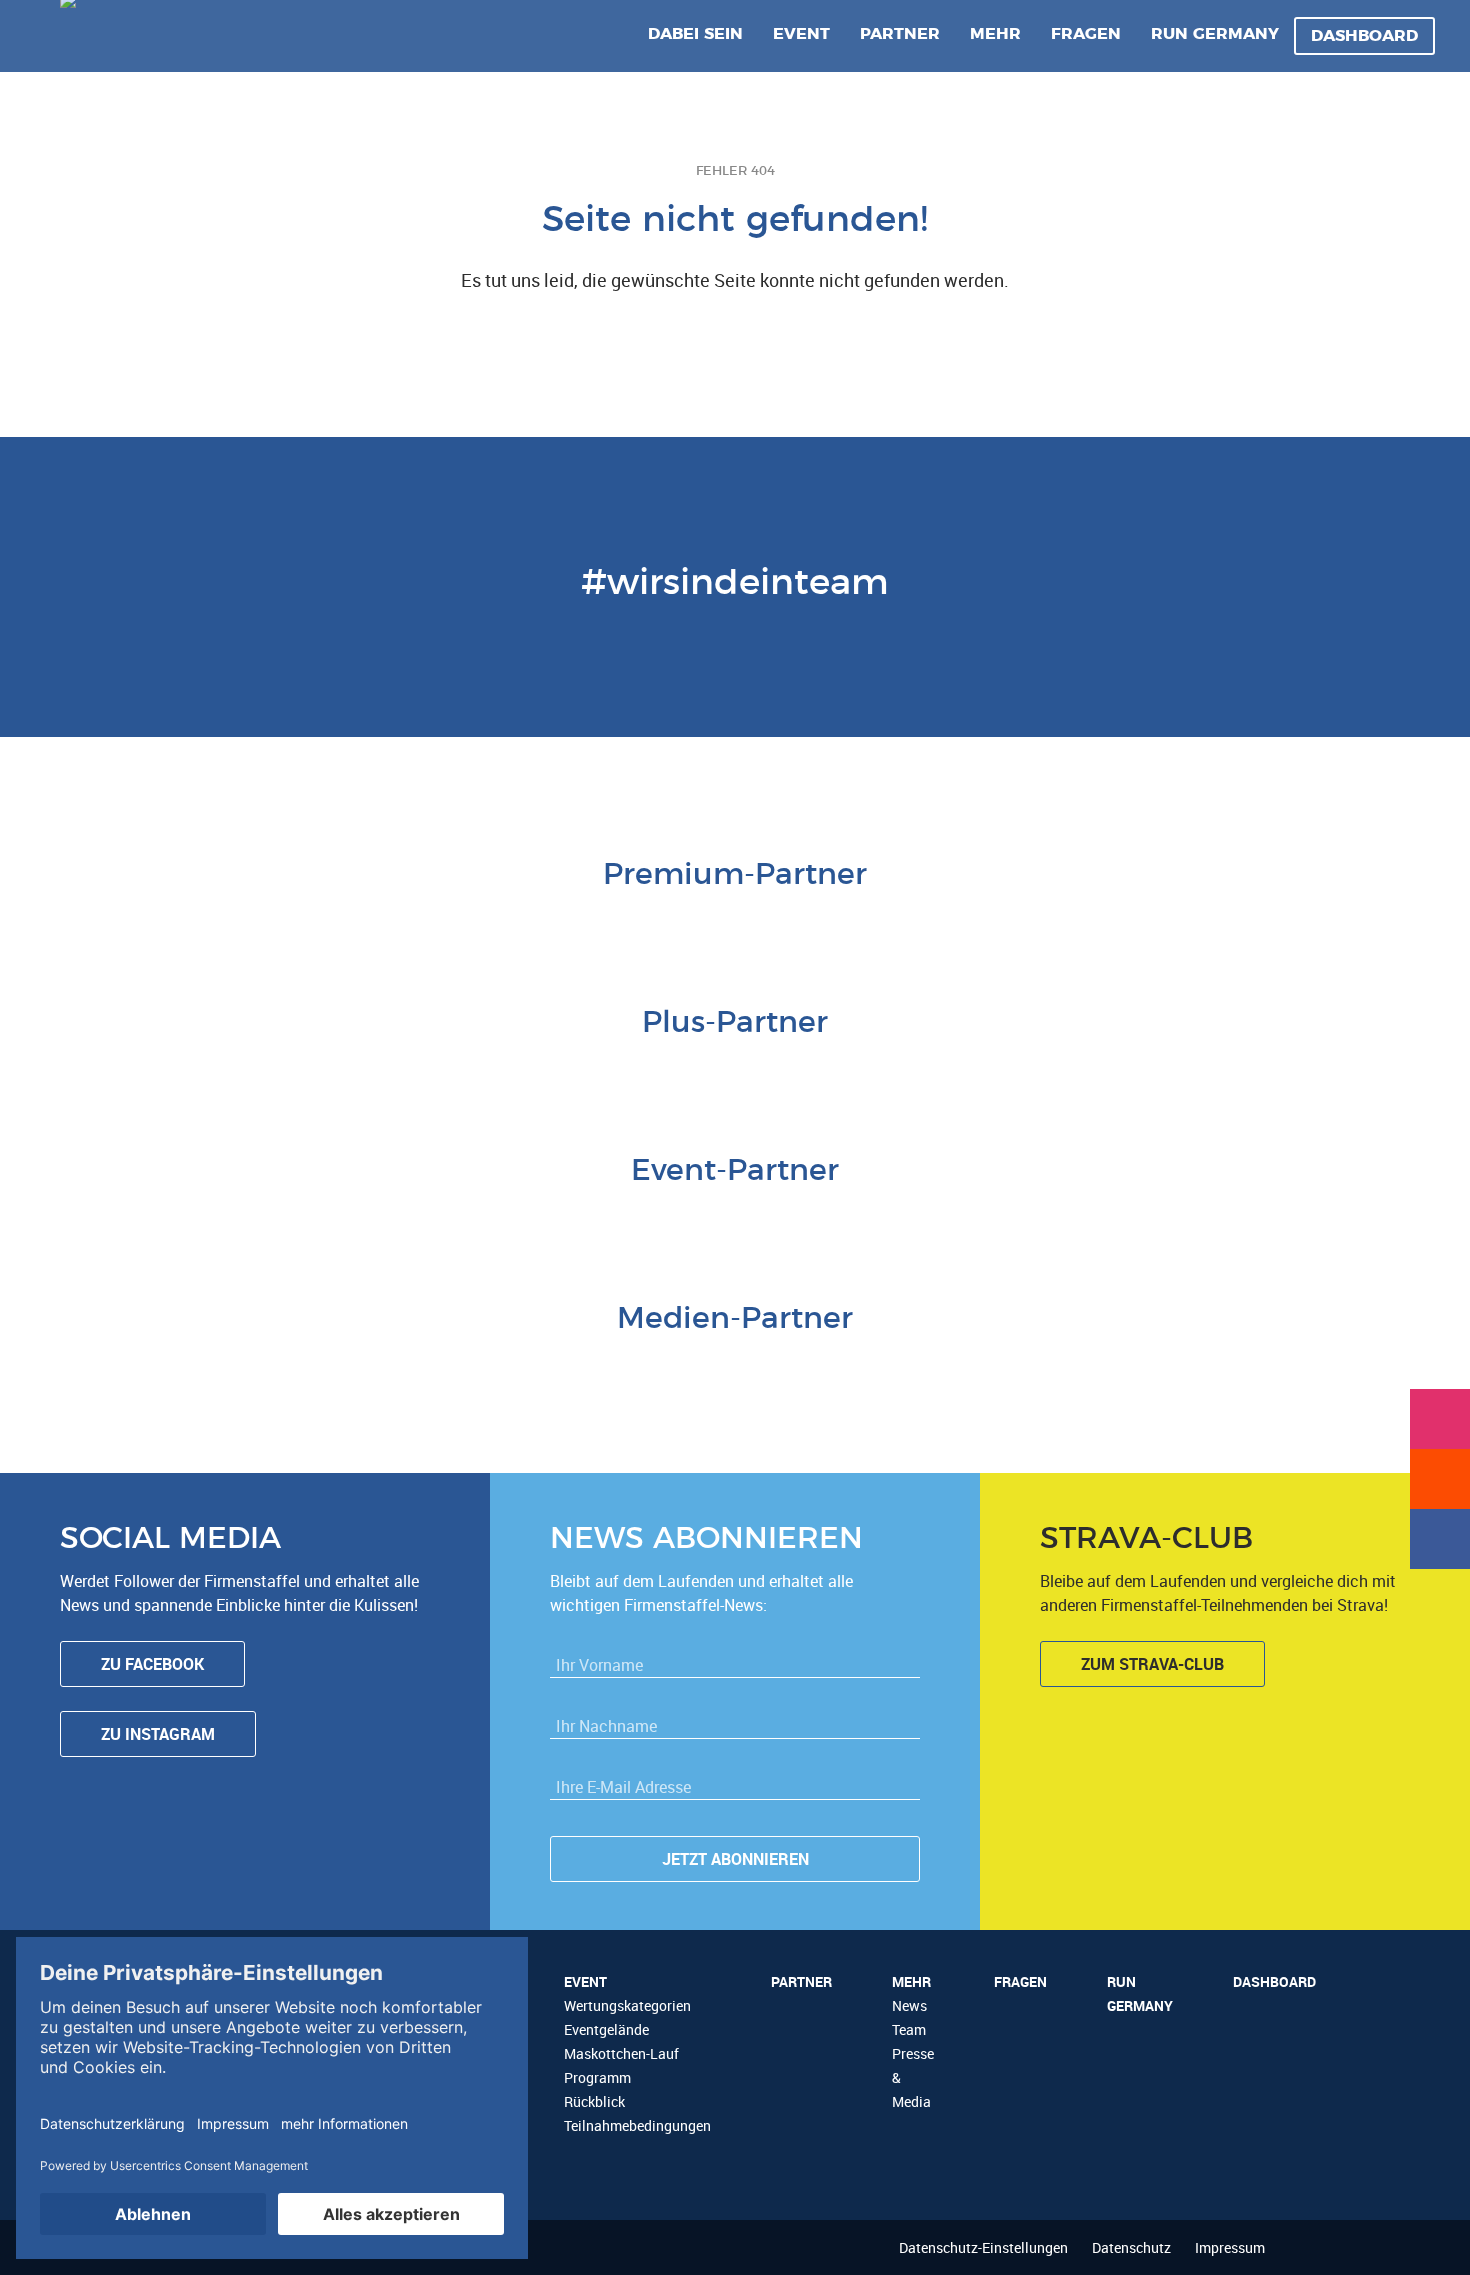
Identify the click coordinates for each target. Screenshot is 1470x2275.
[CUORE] (510, 1221)
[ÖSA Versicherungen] (710, 925)
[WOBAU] (685, 1073)
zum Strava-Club (1152, 1664)
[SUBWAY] (735, 1073)
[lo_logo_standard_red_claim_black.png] (1010, 1221)
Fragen (1086, 34)
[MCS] (710, 1221)
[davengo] (810, 1221)
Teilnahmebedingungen (637, 2125)
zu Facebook (152, 1664)
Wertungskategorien (627, 2005)
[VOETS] (810, 925)
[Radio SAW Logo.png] (735, 1369)
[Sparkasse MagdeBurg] (760, 925)
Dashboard (1364, 36)
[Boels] (910, 1221)
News (909, 2005)
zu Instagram (158, 1734)
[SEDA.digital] (460, 1221)
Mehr (995, 34)
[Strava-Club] (1440, 1479)
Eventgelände (606, 2029)
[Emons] (560, 1221)
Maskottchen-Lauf (621, 2053)
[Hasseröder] (785, 1073)
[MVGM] (660, 1221)
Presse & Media (913, 2077)
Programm (597, 2077)
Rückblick (594, 2101)
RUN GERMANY (1215, 34)
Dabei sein (695, 34)
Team (909, 2029)
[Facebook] (1440, 1539)
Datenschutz (1131, 2247)
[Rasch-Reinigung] (860, 1221)
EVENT (801, 34)
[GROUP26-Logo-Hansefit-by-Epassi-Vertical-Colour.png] (1060, 1221)
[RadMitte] (610, 1221)
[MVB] (760, 1221)
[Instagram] (1440, 1419)
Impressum (1230, 2247)
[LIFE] (410, 1221)
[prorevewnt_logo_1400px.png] (835, 1073)
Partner (900, 34)
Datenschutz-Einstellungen (983, 2247)
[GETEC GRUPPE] (635, 1073)
